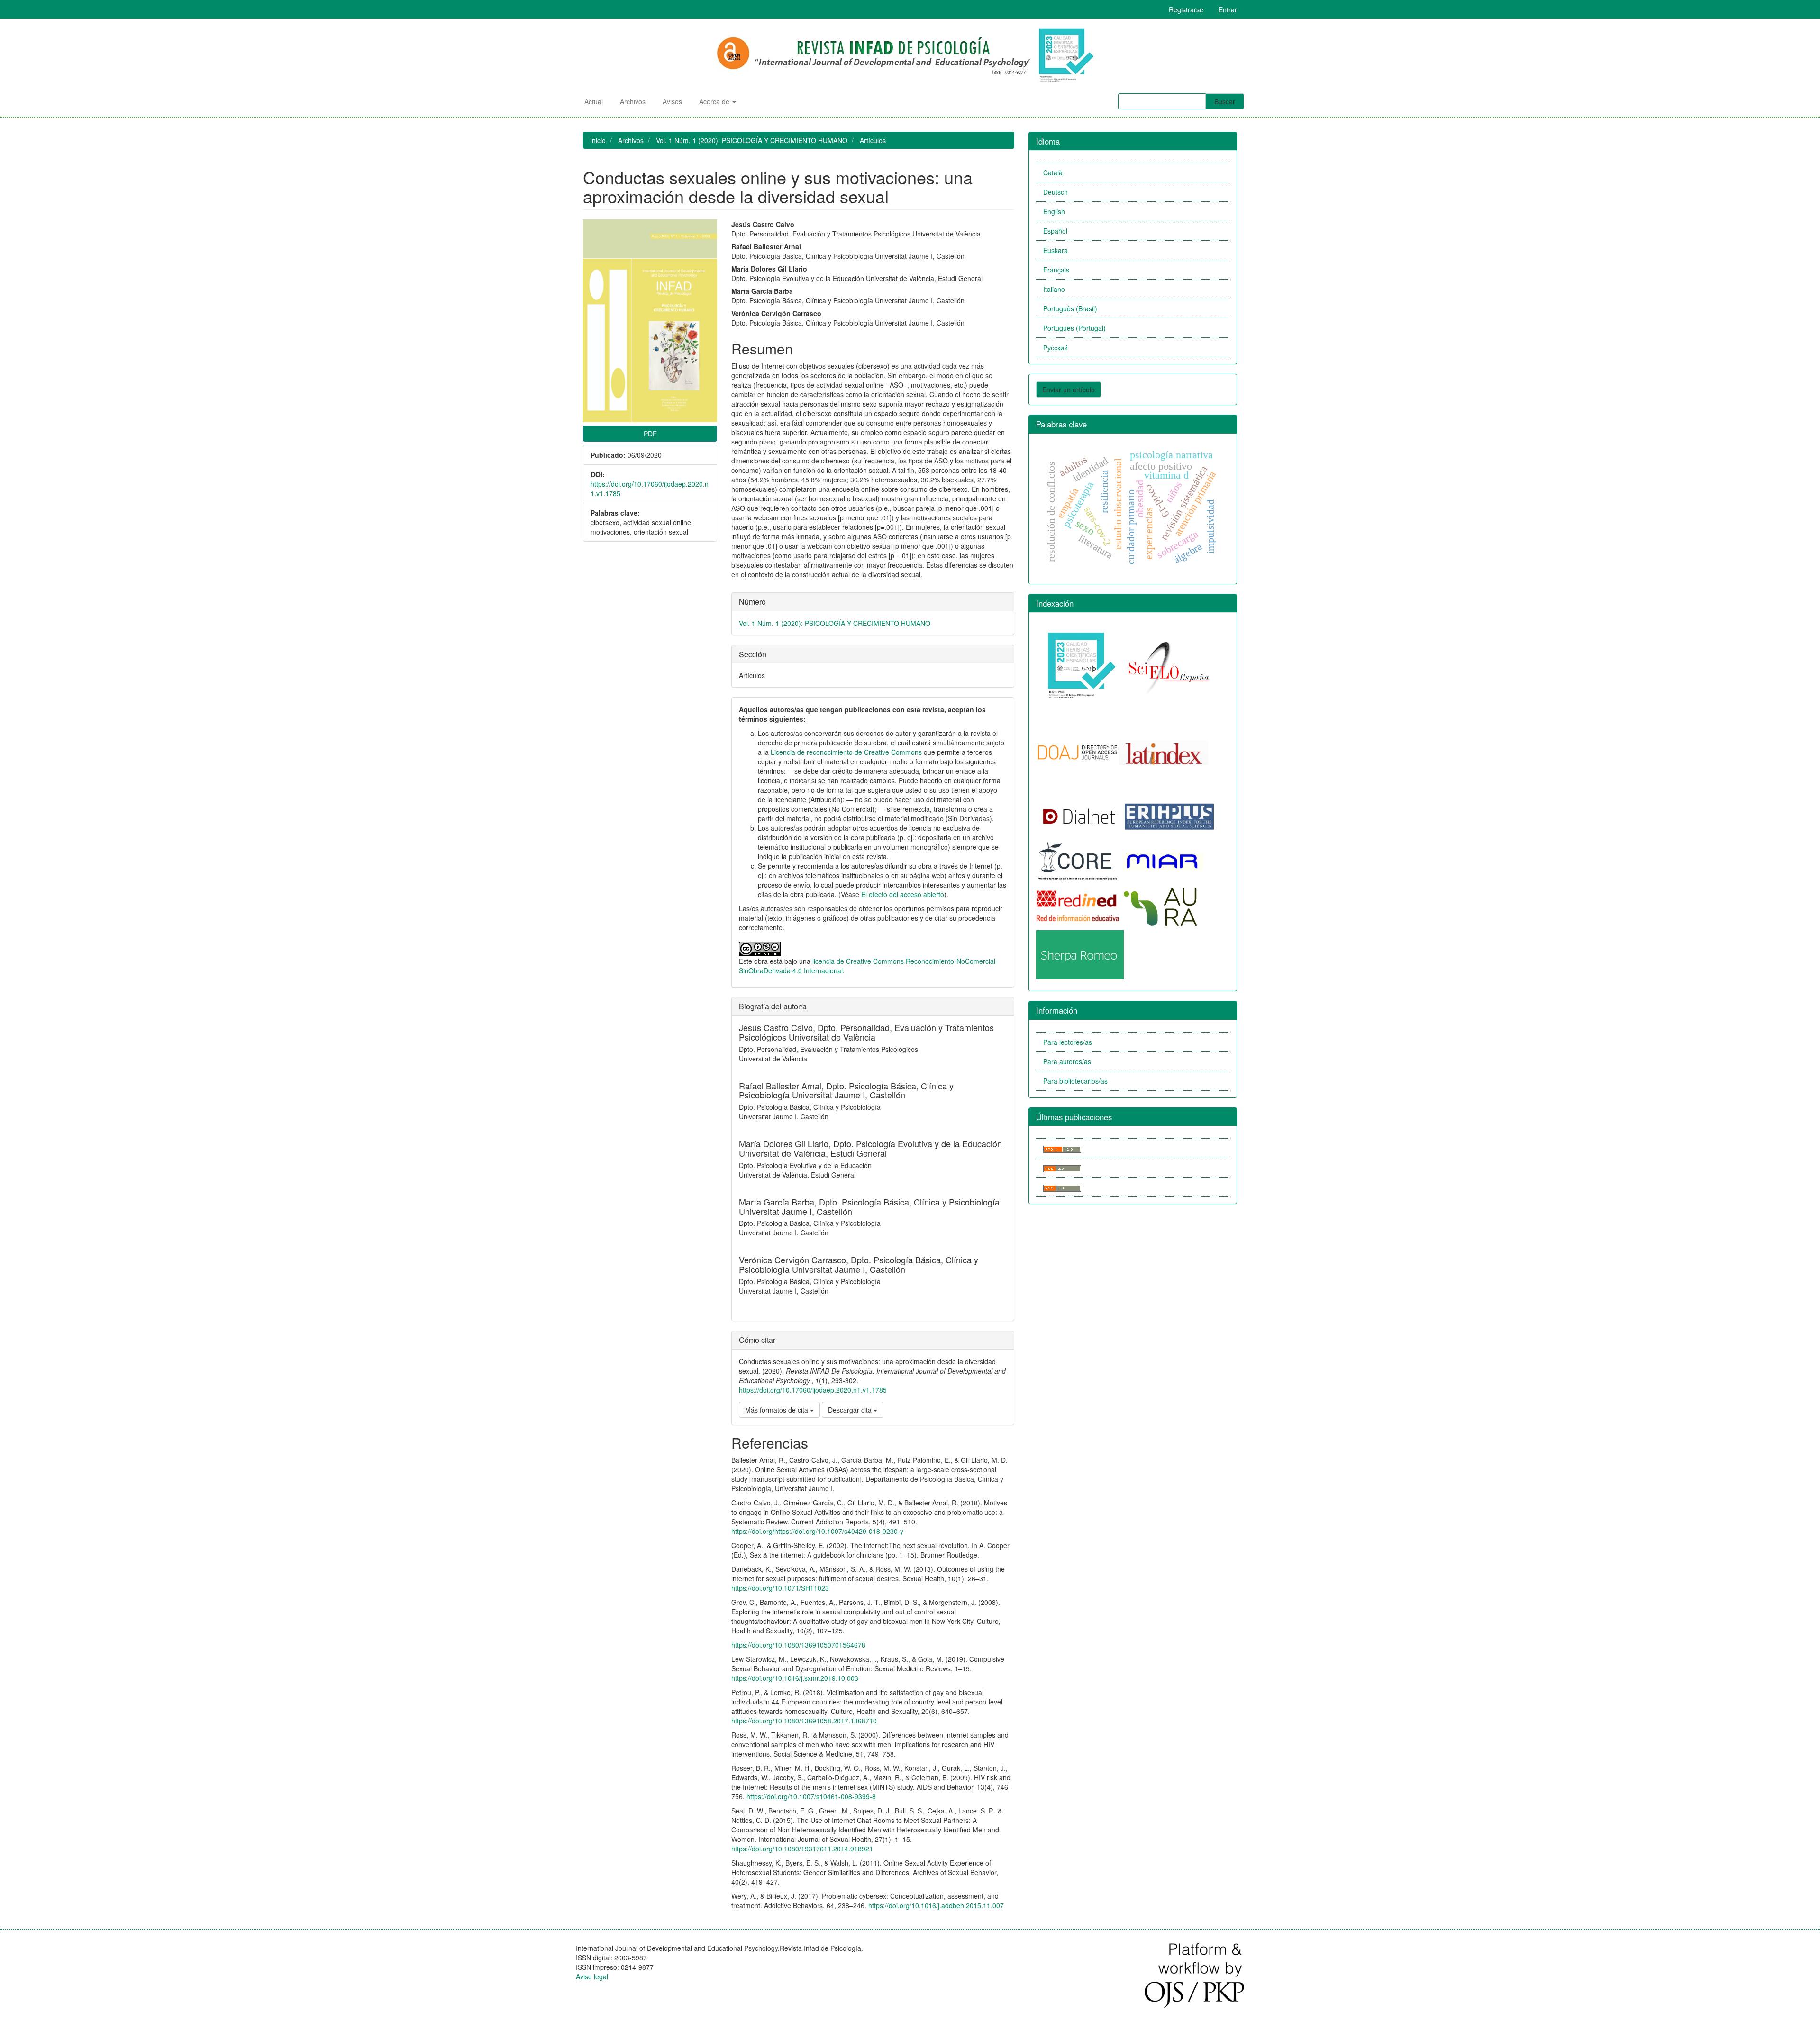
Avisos (672, 101)
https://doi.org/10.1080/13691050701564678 (798, 1645)
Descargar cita (851, 1410)
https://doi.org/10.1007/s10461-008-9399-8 (811, 1796)
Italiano (1054, 289)
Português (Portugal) (1074, 328)
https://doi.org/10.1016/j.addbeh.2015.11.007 (936, 1905)
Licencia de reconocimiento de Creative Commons (846, 752)
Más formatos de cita (778, 1410)
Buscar (1225, 101)
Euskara (1056, 250)
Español (1055, 231)
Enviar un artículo (1069, 390)
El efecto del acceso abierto (903, 894)
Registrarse (1186, 9)
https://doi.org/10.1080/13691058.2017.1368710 (804, 1721)
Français (1056, 270)
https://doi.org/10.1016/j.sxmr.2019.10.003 (795, 1678)
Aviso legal (592, 1976)
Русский (1056, 347)
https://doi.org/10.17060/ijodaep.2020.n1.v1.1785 (813, 1390)
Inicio (598, 140)
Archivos (633, 101)
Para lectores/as (1068, 1042)
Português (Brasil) (1070, 308)
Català (1053, 172)
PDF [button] (650, 434)
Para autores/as (1067, 1061)
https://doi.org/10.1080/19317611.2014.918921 (802, 1849)
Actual (594, 101)
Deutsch (1056, 192)
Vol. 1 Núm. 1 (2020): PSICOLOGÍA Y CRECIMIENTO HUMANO (752, 140)
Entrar (1228, 9)
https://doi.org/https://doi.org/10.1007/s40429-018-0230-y (817, 1531)
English (1054, 211)
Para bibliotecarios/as (1075, 1081)
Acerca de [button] (715, 101)
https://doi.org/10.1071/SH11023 (780, 1588)
